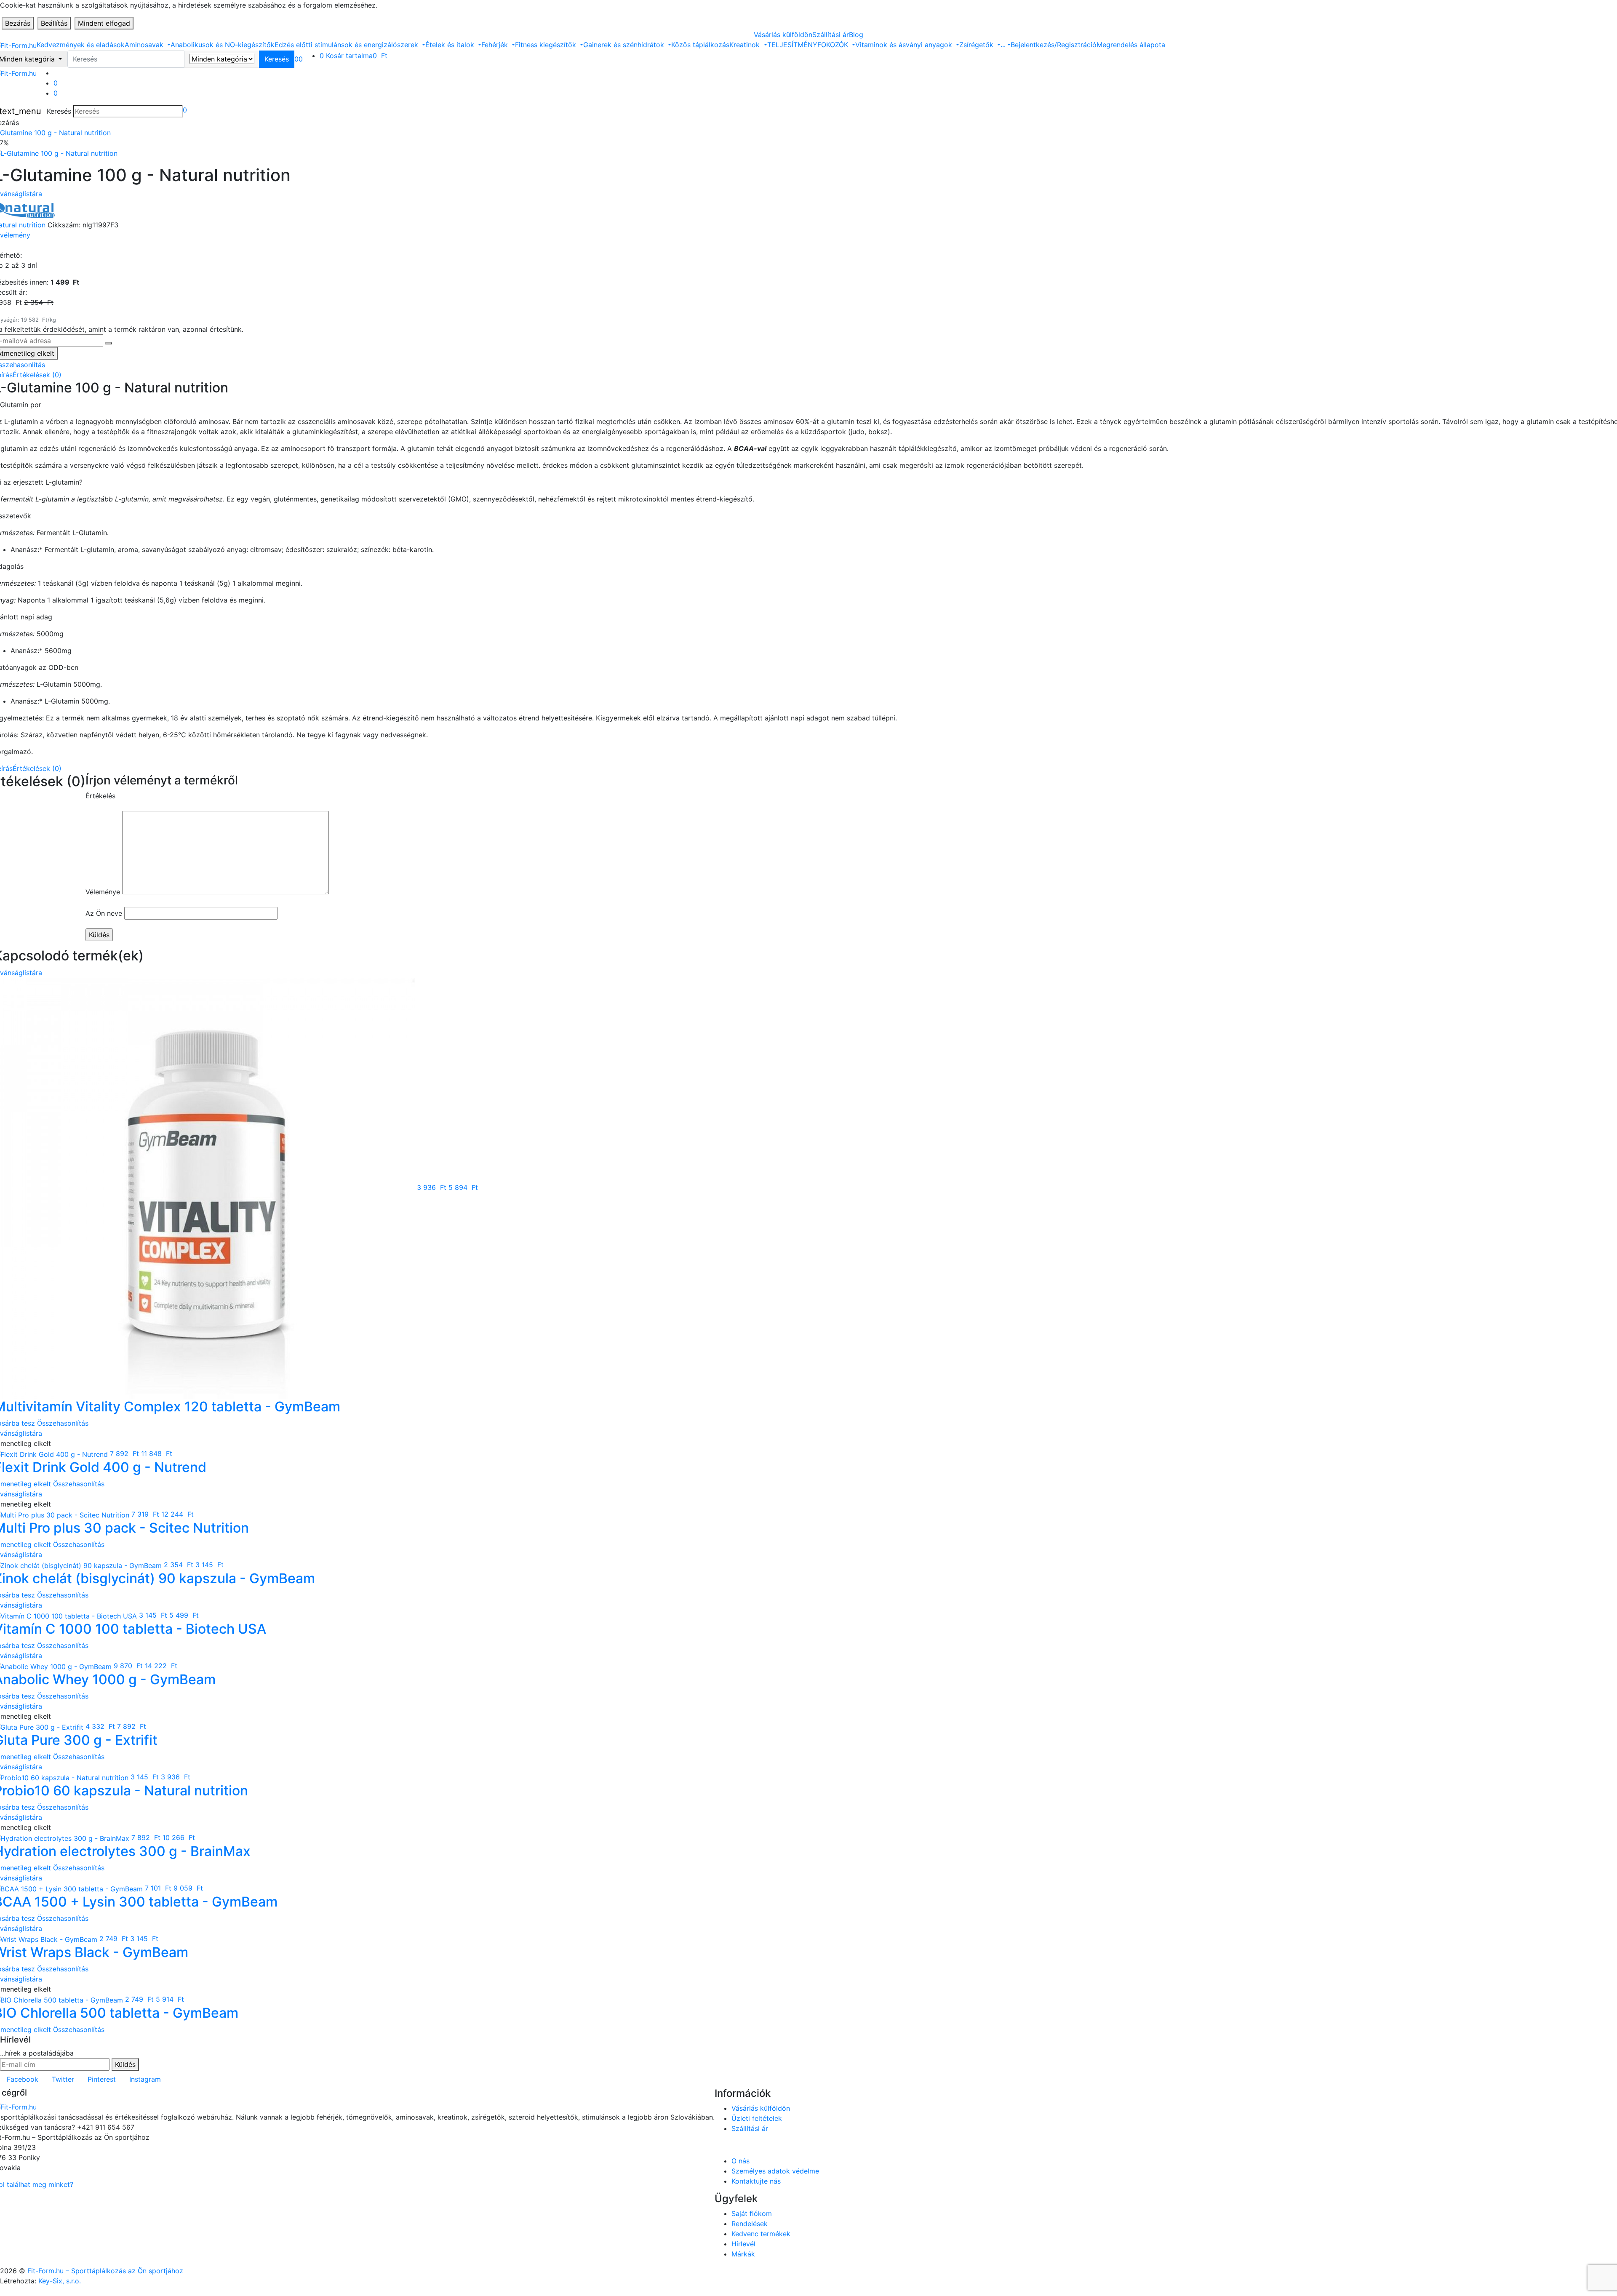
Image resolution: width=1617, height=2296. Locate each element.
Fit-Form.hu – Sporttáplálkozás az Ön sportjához (105, 2271)
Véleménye (103, 892)
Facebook (23, 2079)
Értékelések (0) (37, 375)
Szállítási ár (831, 35)
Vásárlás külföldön (783, 35)
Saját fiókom (752, 2213)
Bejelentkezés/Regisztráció (1054, 45)
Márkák (743, 2254)
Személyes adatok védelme (775, 2171)
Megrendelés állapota (1131, 45)
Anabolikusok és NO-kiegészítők (223, 45)
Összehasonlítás (63, 1423)
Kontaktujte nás (756, 2181)
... (1003, 45)
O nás (740, 2161)
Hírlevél (743, 2244)
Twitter (63, 2079)
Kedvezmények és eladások (81, 45)
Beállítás (54, 23)
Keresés (59, 111)
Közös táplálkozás (700, 45)
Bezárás (18, 23)
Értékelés (100, 796)
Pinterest (102, 2079)
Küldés (125, 2064)
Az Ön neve (104, 913)
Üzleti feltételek (757, 2118)
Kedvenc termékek (761, 2234)
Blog (856, 35)
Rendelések (750, 2224)
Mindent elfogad (104, 23)
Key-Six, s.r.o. (60, 2281)
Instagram (145, 2079)
